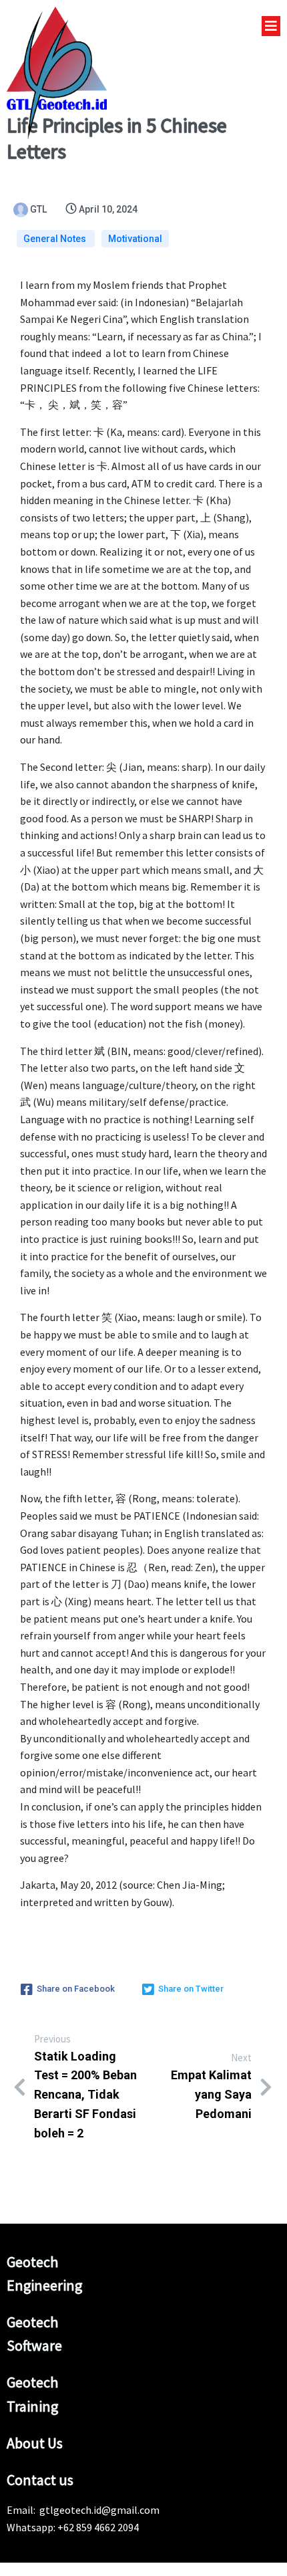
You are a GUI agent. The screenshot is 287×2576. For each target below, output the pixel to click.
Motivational (135, 239)
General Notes (56, 239)
